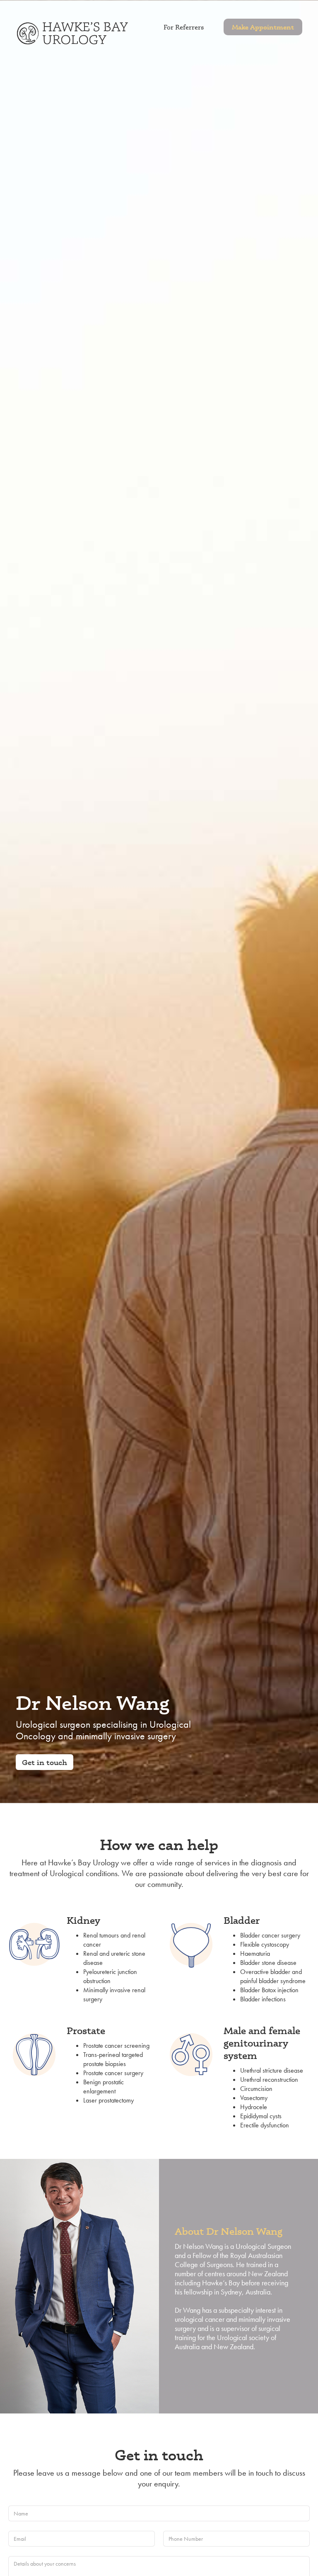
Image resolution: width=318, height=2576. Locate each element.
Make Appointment (263, 27)
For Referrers (184, 27)
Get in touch (45, 1762)
